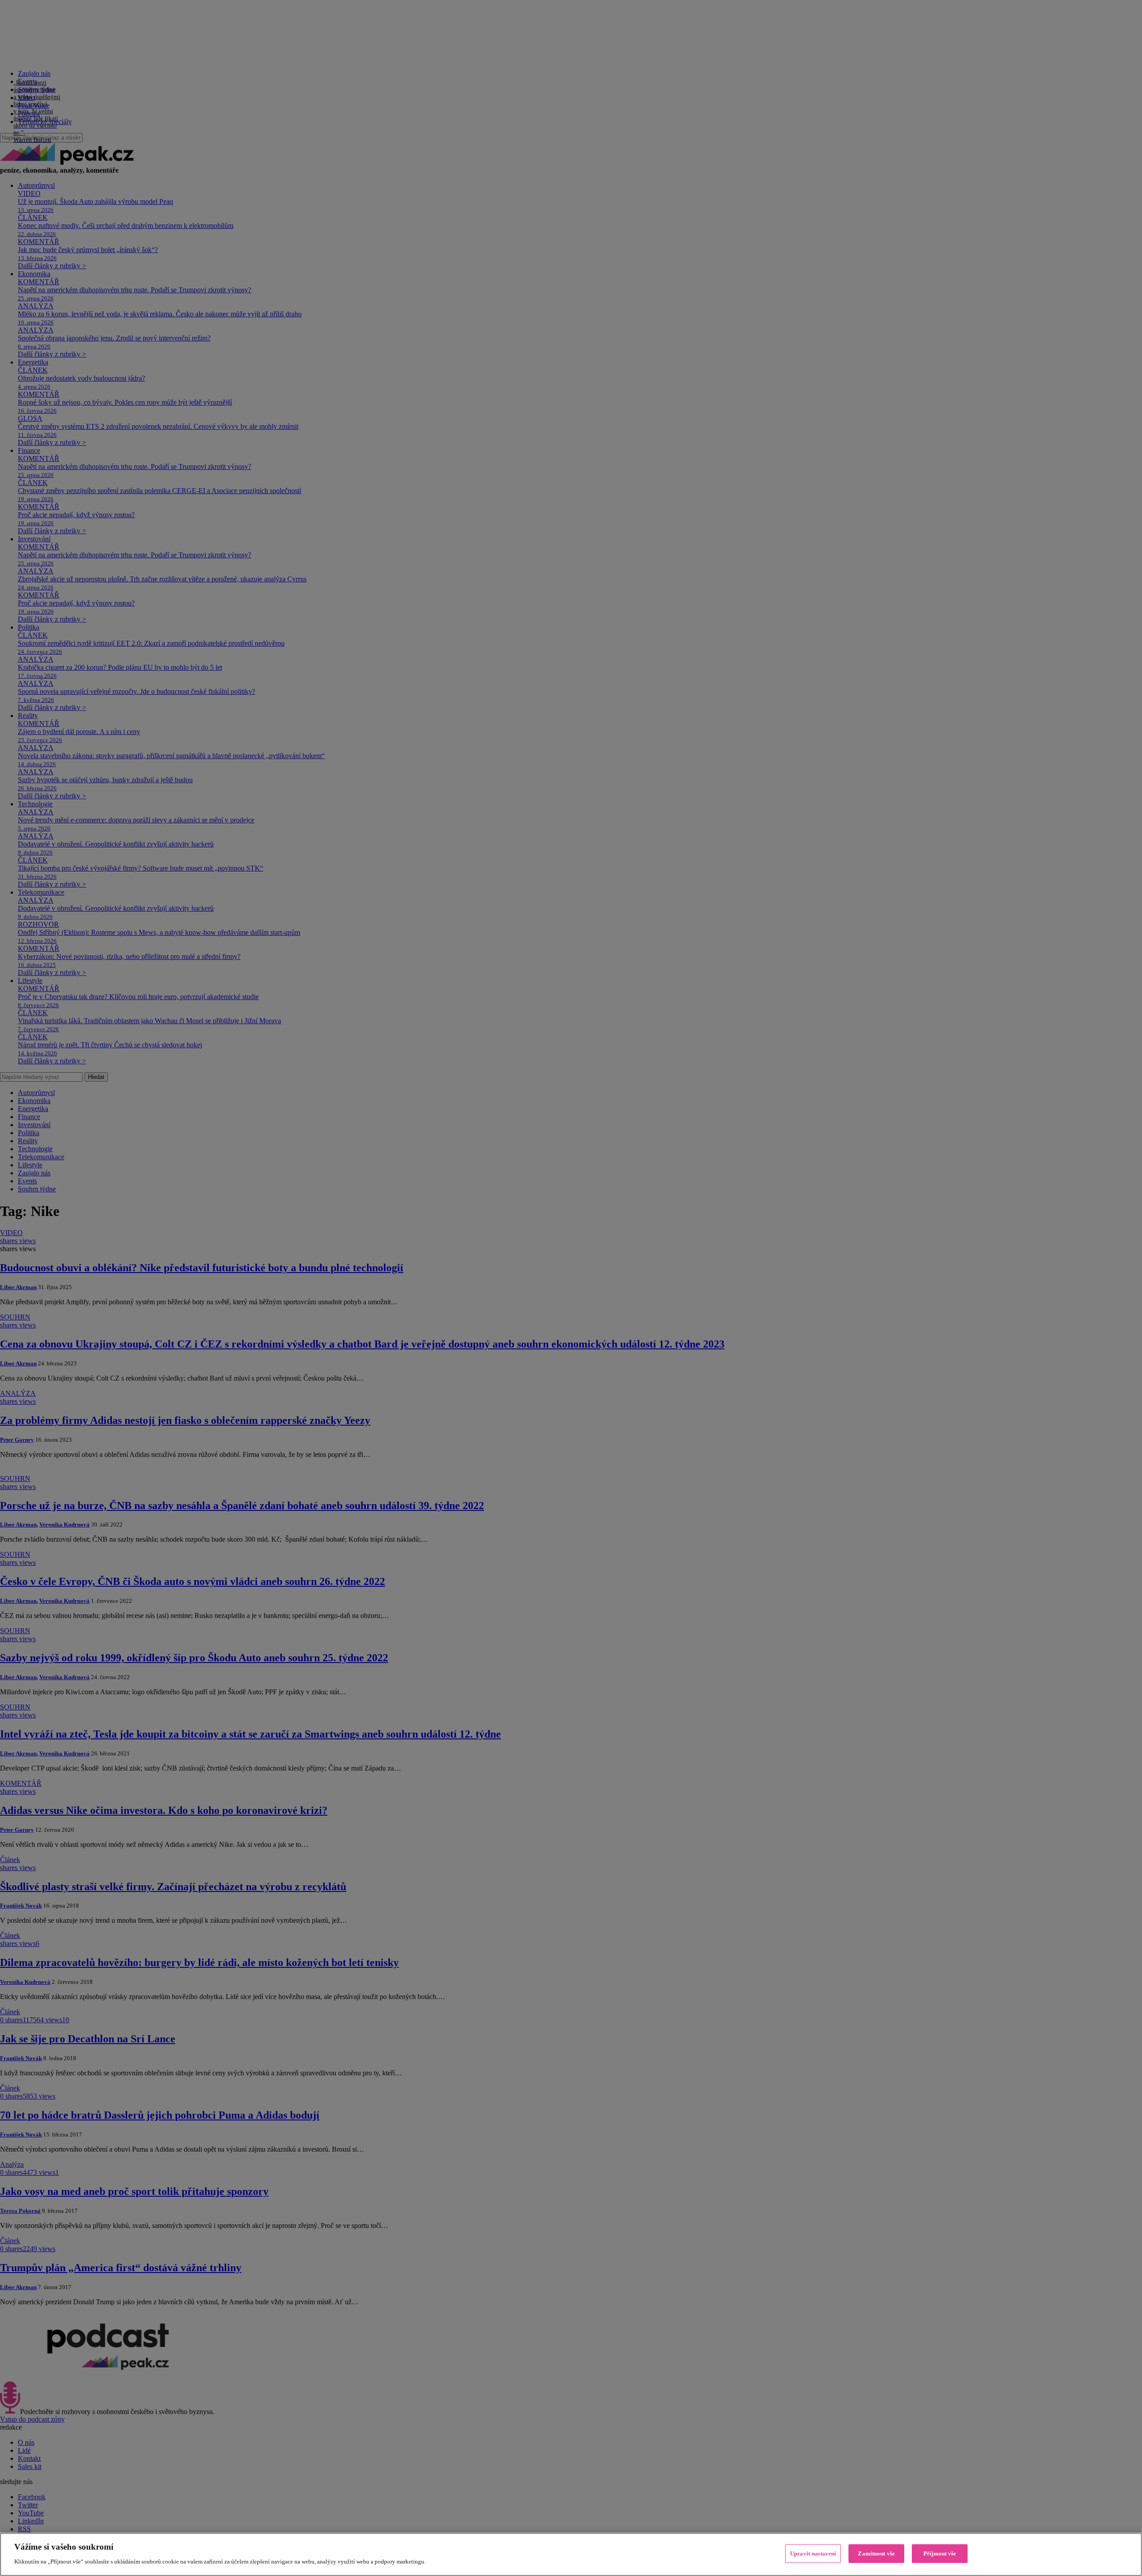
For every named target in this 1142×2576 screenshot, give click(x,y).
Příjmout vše (940, 2553)
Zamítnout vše (876, 2553)
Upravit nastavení (813, 2553)
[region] (571, 2554)
